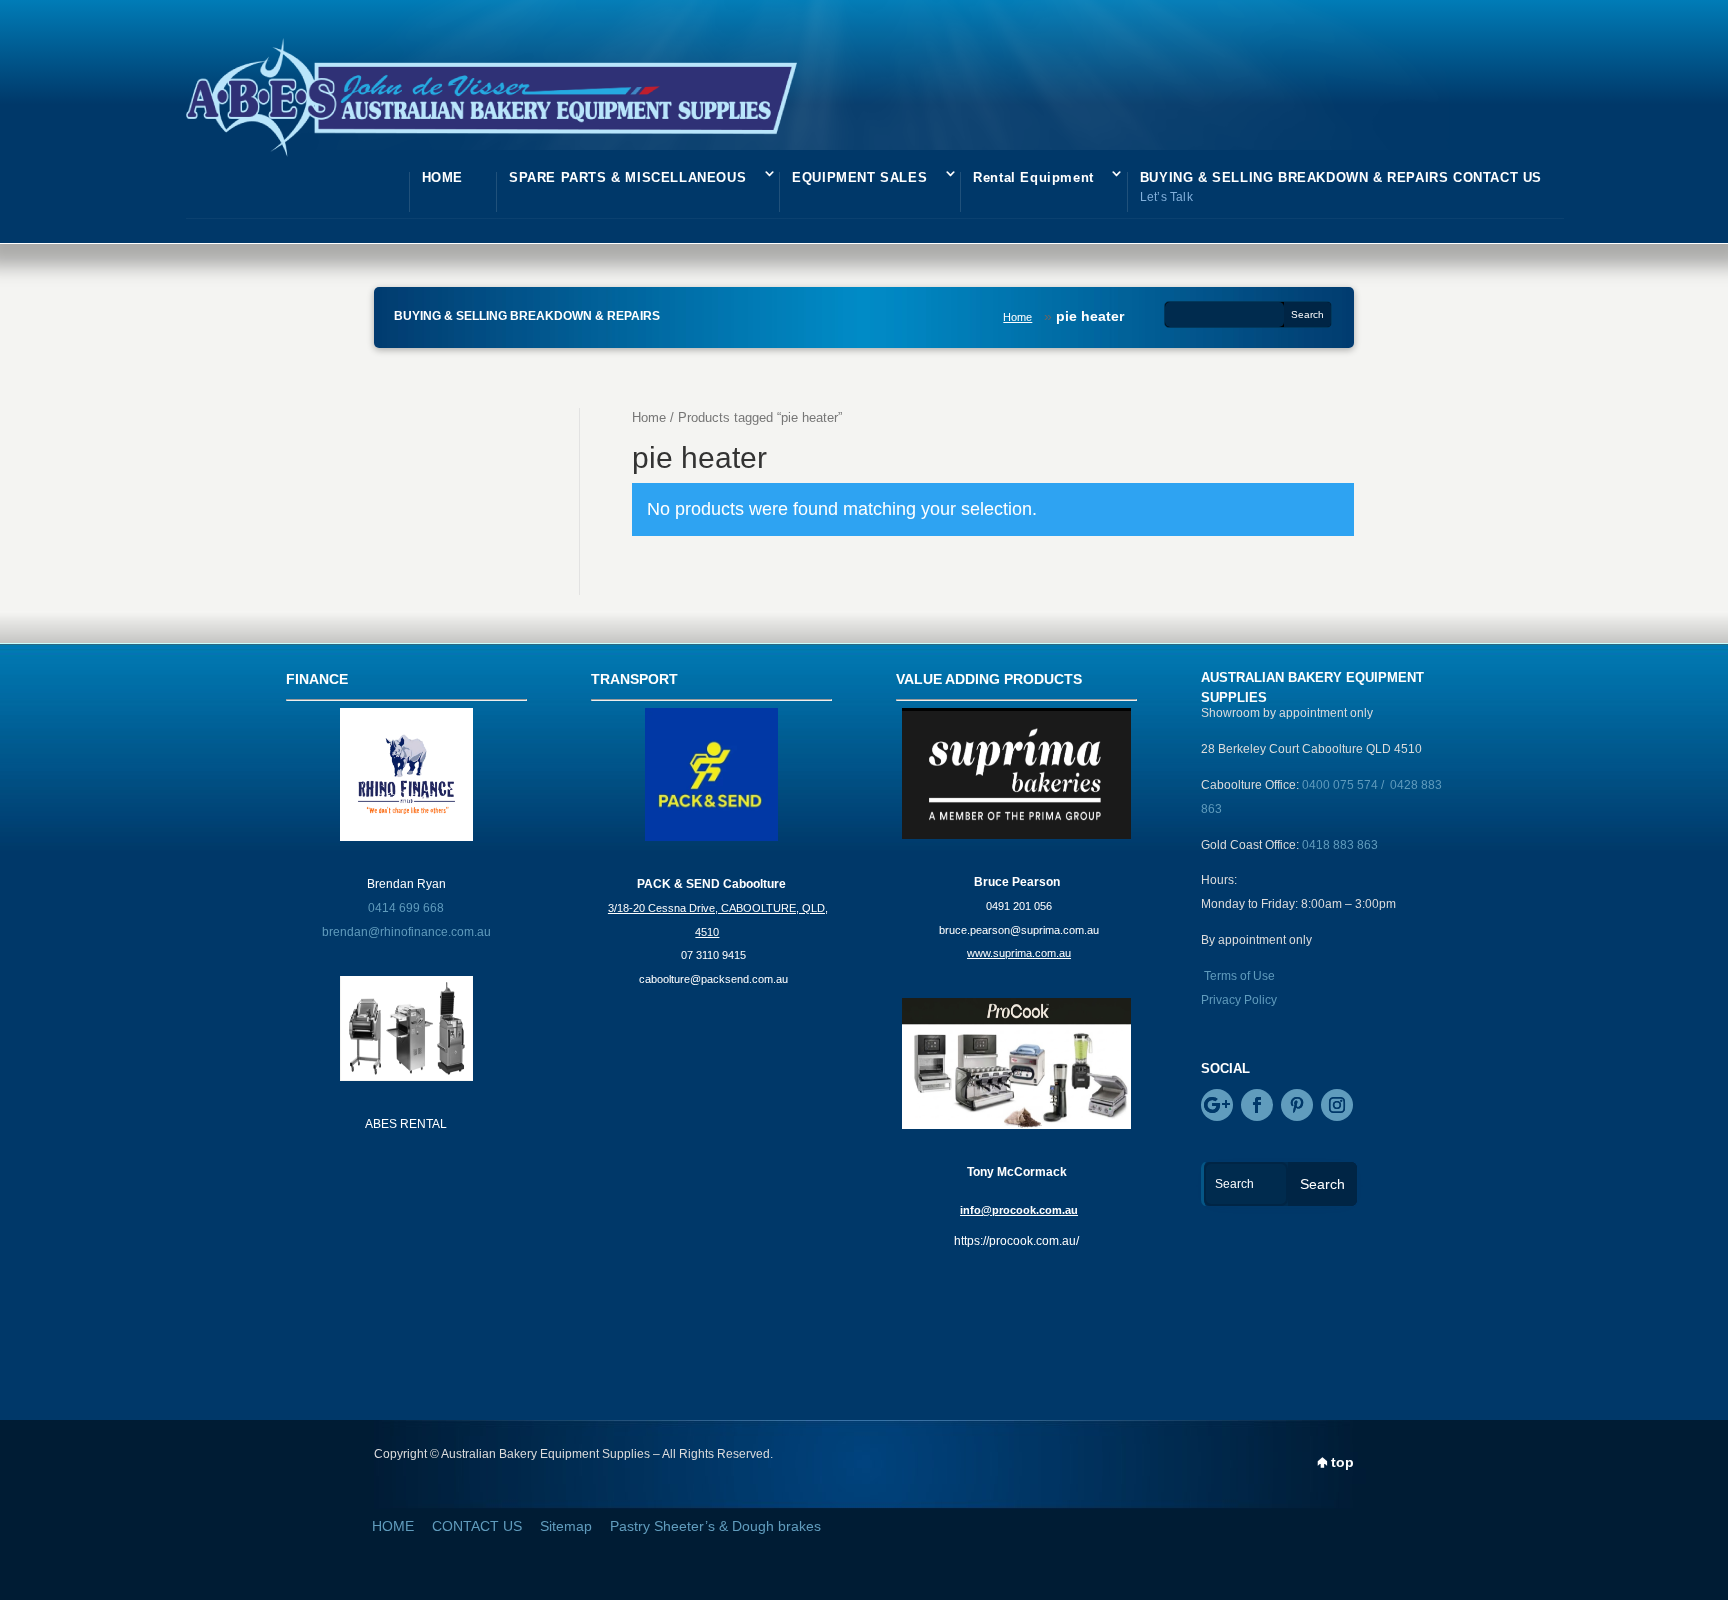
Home (1017, 317)
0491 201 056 (1019, 906)
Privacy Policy (1239, 1000)
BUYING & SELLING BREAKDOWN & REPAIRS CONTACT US (1341, 187)
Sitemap (566, 1526)
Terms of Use (1239, 976)
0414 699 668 (406, 908)
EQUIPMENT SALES (859, 177)
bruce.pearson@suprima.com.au (1019, 930)
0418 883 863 (1340, 845)
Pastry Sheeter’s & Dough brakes (715, 1526)
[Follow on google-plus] (1217, 1105)
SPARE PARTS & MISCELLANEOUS (627, 177)
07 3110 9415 (713, 955)
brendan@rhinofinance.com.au (406, 932)
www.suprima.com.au (1019, 953)
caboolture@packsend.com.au (713, 979)
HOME (442, 177)
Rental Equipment (1033, 177)
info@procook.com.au (1019, 1210)
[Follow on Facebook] (1257, 1105)
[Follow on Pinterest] (1297, 1105)
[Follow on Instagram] (1337, 1105)
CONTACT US (477, 1526)
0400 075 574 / (1346, 785)
